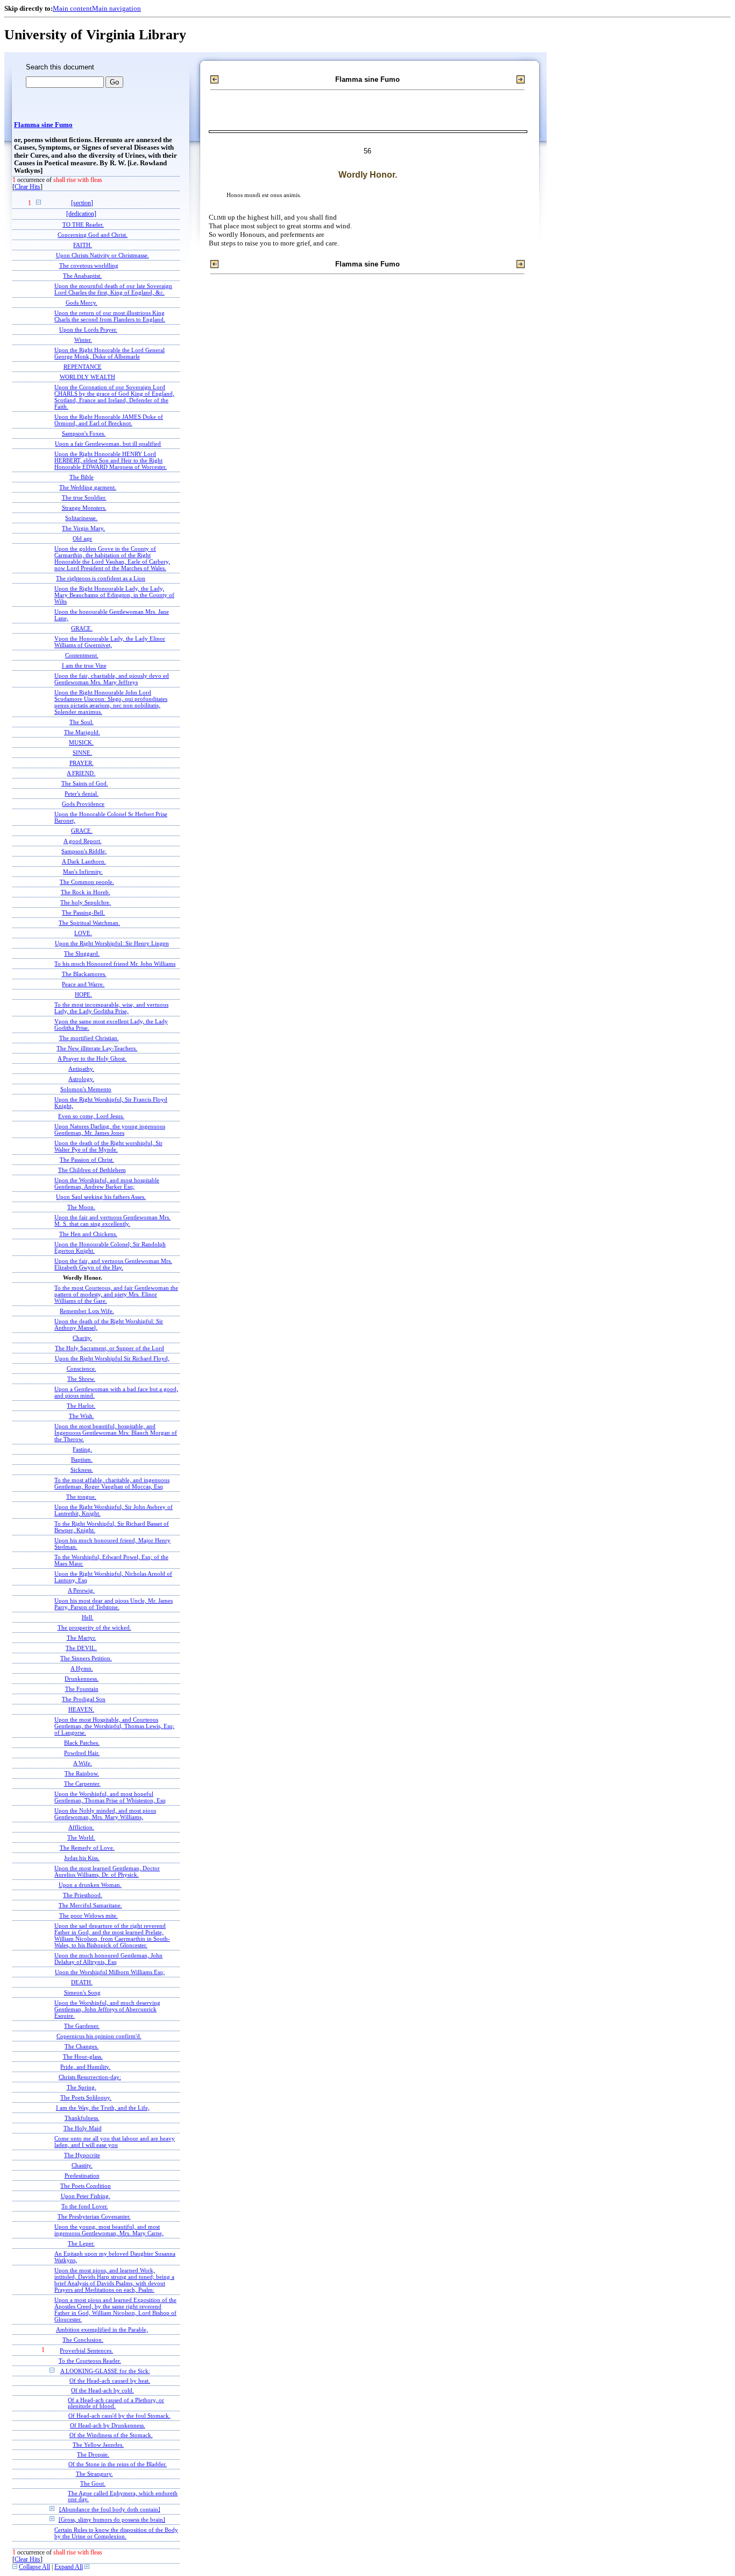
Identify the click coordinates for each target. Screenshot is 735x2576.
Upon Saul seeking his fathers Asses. (101, 1197)
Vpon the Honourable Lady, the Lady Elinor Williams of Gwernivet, (110, 642)
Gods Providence (83, 804)
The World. (81, 1837)
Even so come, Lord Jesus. (91, 1116)
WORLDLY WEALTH (87, 377)
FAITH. (83, 245)
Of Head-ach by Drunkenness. (108, 2426)
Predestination (82, 2175)
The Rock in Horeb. (86, 892)
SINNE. (82, 753)
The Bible (82, 477)
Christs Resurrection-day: (90, 2077)
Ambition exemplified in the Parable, (102, 2329)
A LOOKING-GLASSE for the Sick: (105, 2371)
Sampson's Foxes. (84, 433)
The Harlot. (81, 1406)
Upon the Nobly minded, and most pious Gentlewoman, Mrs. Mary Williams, (105, 1814)
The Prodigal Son (84, 1699)
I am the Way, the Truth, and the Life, (103, 2108)
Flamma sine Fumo (43, 125)
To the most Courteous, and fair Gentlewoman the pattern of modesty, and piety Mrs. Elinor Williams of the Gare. (116, 1294)
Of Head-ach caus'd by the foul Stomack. (119, 2416)
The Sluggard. (82, 953)
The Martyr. (82, 1638)
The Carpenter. (82, 1784)
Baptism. (82, 1459)
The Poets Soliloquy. (86, 2097)
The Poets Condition (86, 2186)
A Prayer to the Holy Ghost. (92, 1058)
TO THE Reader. (83, 224)
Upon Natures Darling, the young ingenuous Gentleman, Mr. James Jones (110, 1129)
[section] (82, 203)
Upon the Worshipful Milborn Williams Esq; (110, 1972)
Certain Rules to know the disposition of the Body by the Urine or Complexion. (116, 2533)
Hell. (88, 1617)
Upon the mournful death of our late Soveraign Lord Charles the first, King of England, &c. (113, 289)
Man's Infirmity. (83, 872)
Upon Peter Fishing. (86, 2196)
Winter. (83, 340)
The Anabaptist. (82, 276)
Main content (72, 8)
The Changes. (82, 2046)
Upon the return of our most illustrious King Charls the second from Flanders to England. (110, 316)
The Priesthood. (83, 1895)
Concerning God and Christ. (93, 235)
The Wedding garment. (88, 487)
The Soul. (82, 722)
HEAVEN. (81, 1709)
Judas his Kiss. (82, 1858)
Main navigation (116, 8)
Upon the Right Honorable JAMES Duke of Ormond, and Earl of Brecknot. (109, 420)
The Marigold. (82, 732)
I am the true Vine (84, 665)
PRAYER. (82, 763)
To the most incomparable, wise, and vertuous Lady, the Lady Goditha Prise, (111, 1008)
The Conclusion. (83, 2340)
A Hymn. (82, 1668)
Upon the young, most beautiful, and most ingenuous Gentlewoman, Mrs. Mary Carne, (109, 2230)
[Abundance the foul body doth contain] (110, 2509)
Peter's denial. (82, 794)
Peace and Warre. (83, 984)
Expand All (69, 2567)
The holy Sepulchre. (86, 902)
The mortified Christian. (89, 1038)
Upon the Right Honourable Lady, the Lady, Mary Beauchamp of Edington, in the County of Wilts (114, 595)
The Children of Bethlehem (92, 1170)
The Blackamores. (84, 974)
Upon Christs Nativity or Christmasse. (103, 255)
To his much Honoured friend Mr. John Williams (115, 964)
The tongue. (81, 1497)
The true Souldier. (84, 497)
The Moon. (81, 1207)
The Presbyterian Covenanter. (94, 2216)
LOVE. (83, 933)
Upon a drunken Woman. (90, 1885)
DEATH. (82, 1982)
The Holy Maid (83, 2128)
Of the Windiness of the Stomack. (111, 2435)
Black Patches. (82, 1743)
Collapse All (34, 2567)
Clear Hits (27, 187)
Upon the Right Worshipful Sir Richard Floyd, (112, 1358)
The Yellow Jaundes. (98, 2445)
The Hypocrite (82, 2155)
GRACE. (82, 628)
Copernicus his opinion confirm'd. (99, 2036)
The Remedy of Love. (87, 1848)
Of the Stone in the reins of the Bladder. (118, 2464)
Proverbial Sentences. (86, 2350)
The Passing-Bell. (83, 913)
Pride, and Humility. (85, 2067)
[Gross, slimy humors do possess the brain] (112, 2519)
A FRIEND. (81, 773)
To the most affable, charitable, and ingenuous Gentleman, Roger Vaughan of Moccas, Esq (112, 1483)
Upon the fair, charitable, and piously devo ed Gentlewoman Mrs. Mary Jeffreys (112, 679)
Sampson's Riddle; (84, 851)
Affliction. (81, 1827)
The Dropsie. (93, 2455)
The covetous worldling (89, 265)
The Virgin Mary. (83, 528)
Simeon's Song (82, 1992)
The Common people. (87, 882)
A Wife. (83, 1763)
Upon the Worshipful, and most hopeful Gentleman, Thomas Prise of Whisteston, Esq (110, 1797)
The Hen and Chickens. (88, 1234)
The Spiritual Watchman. (89, 923)
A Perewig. (81, 1590)
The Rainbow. (82, 1773)
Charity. (82, 1338)
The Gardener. (82, 2026)
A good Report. (83, 841)
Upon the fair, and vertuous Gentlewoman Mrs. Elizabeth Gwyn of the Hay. (113, 1264)
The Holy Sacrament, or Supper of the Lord (109, 1348)
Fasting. (82, 1449)
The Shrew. (81, 1379)
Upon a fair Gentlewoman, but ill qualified (108, 444)
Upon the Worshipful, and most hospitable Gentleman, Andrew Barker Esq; (107, 1183)
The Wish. (82, 1416)
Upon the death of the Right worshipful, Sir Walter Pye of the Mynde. (108, 1146)
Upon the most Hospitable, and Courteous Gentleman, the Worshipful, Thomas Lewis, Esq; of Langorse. (114, 1726)
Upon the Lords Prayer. (88, 329)
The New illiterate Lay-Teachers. (97, 1048)
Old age (82, 538)
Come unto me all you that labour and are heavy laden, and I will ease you (115, 2142)
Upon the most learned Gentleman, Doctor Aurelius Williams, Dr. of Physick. (107, 1871)
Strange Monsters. (84, 508)
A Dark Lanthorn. (84, 861)
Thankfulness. (82, 2118)
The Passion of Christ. (87, 1160)
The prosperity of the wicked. (94, 1627)
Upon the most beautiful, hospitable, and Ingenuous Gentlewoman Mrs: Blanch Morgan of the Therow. (116, 1433)
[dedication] (81, 214)
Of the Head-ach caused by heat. (110, 2381)
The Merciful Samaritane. (90, 1905)
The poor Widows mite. (89, 1915)
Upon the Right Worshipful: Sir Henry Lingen (112, 943)
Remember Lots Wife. (87, 1311)
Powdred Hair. (82, 1753)
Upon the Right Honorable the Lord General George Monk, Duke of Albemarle (109, 353)
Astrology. (81, 1079)
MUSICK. (81, 742)
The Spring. (82, 2087)
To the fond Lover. (85, 2206)
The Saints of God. (85, 783)
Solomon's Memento (86, 1089)
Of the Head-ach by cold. (103, 2391)
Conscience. (82, 1368)
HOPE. (83, 994)
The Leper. (81, 2243)
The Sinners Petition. (86, 1658)
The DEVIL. (81, 1648)
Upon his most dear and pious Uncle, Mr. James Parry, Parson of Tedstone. (114, 1604)
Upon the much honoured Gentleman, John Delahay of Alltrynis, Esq (108, 1959)
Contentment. (82, 655)
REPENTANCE (83, 367)
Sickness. (82, 1470)
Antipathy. (81, 1069)
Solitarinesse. (81, 518)
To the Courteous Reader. (90, 2361)
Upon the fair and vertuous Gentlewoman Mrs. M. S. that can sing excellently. (112, 1220)
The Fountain (82, 1689)
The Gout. (93, 2484)
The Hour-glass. (83, 2056)
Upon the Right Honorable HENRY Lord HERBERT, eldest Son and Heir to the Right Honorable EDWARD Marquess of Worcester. (111, 460)
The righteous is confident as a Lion (101, 578)
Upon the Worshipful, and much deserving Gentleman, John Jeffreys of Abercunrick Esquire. (107, 2009)
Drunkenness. (82, 1679)
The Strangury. (94, 2474)
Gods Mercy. (82, 303)
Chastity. (82, 2165)
